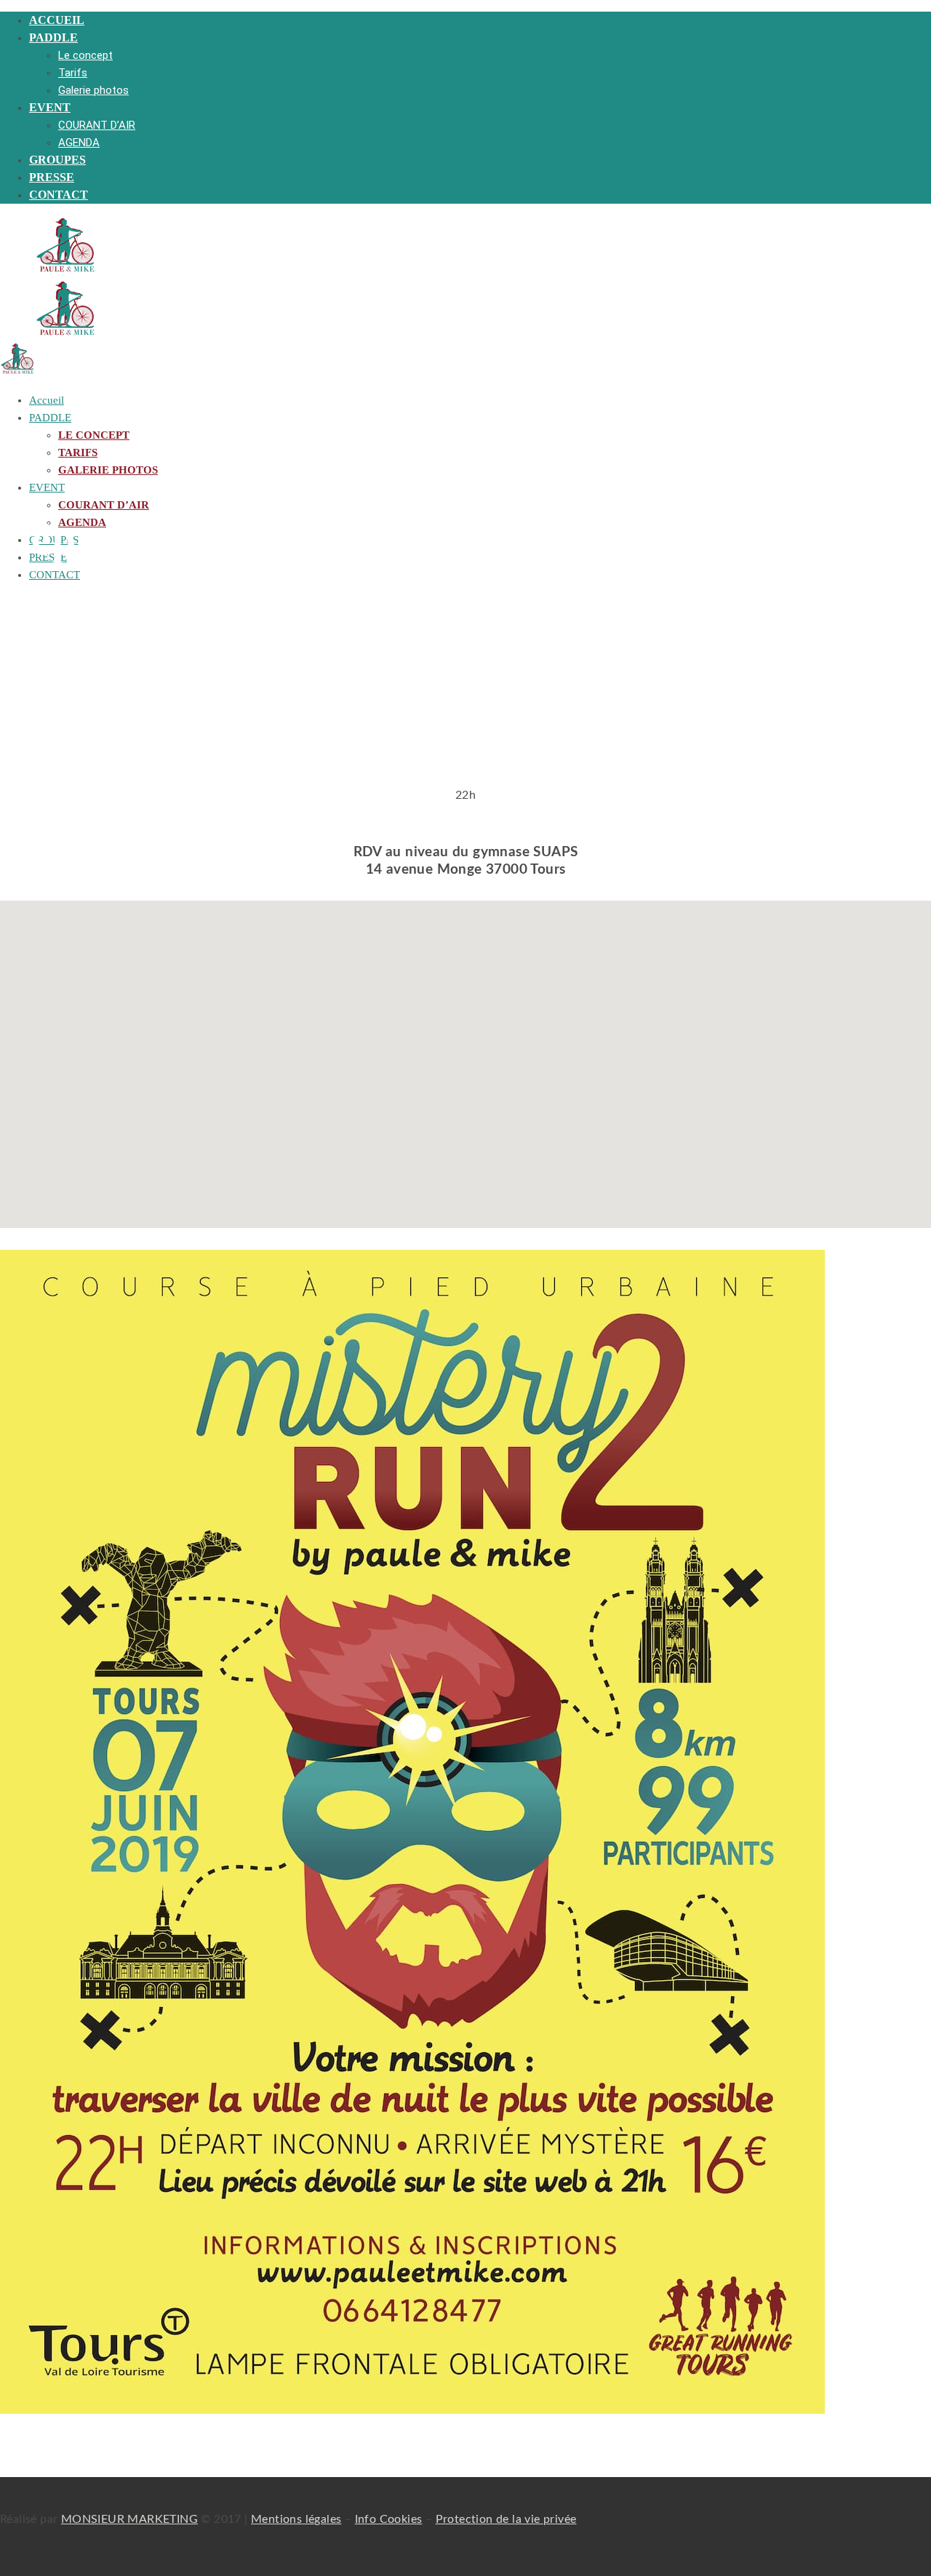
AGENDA (79, 143)
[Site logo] (65, 270)
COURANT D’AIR (97, 125)
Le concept (85, 55)
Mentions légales (296, 2519)
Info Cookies (389, 2519)
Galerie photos (93, 90)
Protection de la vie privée (506, 2519)
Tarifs (73, 73)
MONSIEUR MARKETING (129, 2519)
